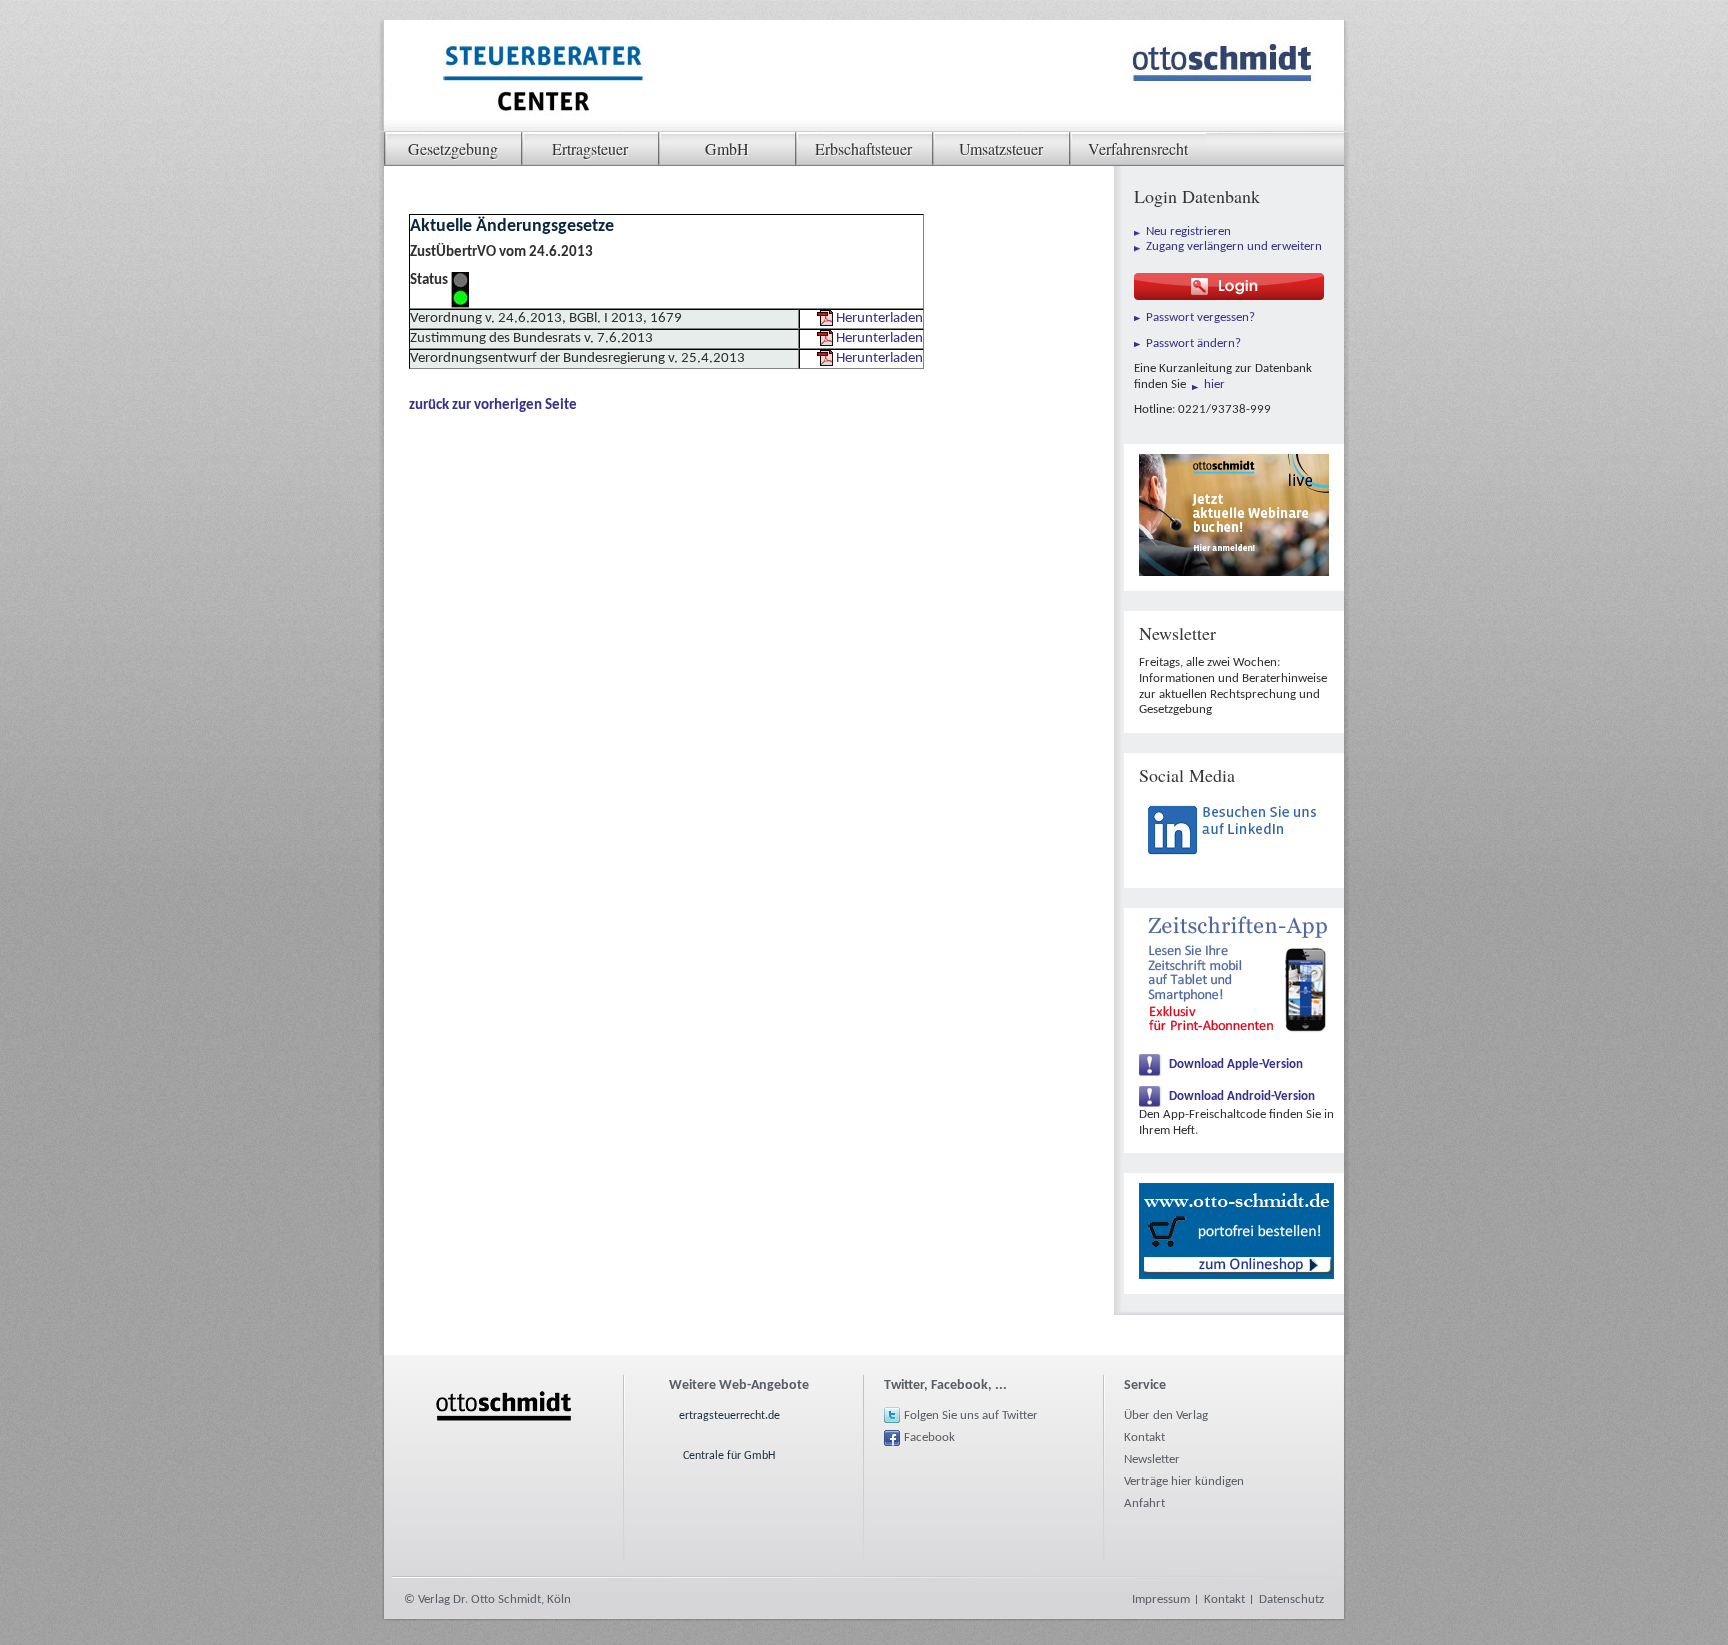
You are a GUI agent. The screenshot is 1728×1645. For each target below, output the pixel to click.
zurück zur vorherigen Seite (493, 405)
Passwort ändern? (1193, 343)
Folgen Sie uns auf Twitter (971, 1415)
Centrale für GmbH (729, 1456)
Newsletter (1152, 1459)
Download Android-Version (1242, 1096)
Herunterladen (879, 318)
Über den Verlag (1166, 1415)
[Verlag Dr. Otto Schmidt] (542, 81)
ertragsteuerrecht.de (729, 1416)
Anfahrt (1144, 1503)
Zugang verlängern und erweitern (1234, 246)
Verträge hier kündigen (1184, 1481)
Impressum (1161, 1599)
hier (1214, 384)
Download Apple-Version (1236, 1064)
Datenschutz (1291, 1599)
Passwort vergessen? (1200, 317)
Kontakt (1144, 1437)
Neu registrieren (1188, 231)
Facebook (929, 1437)
